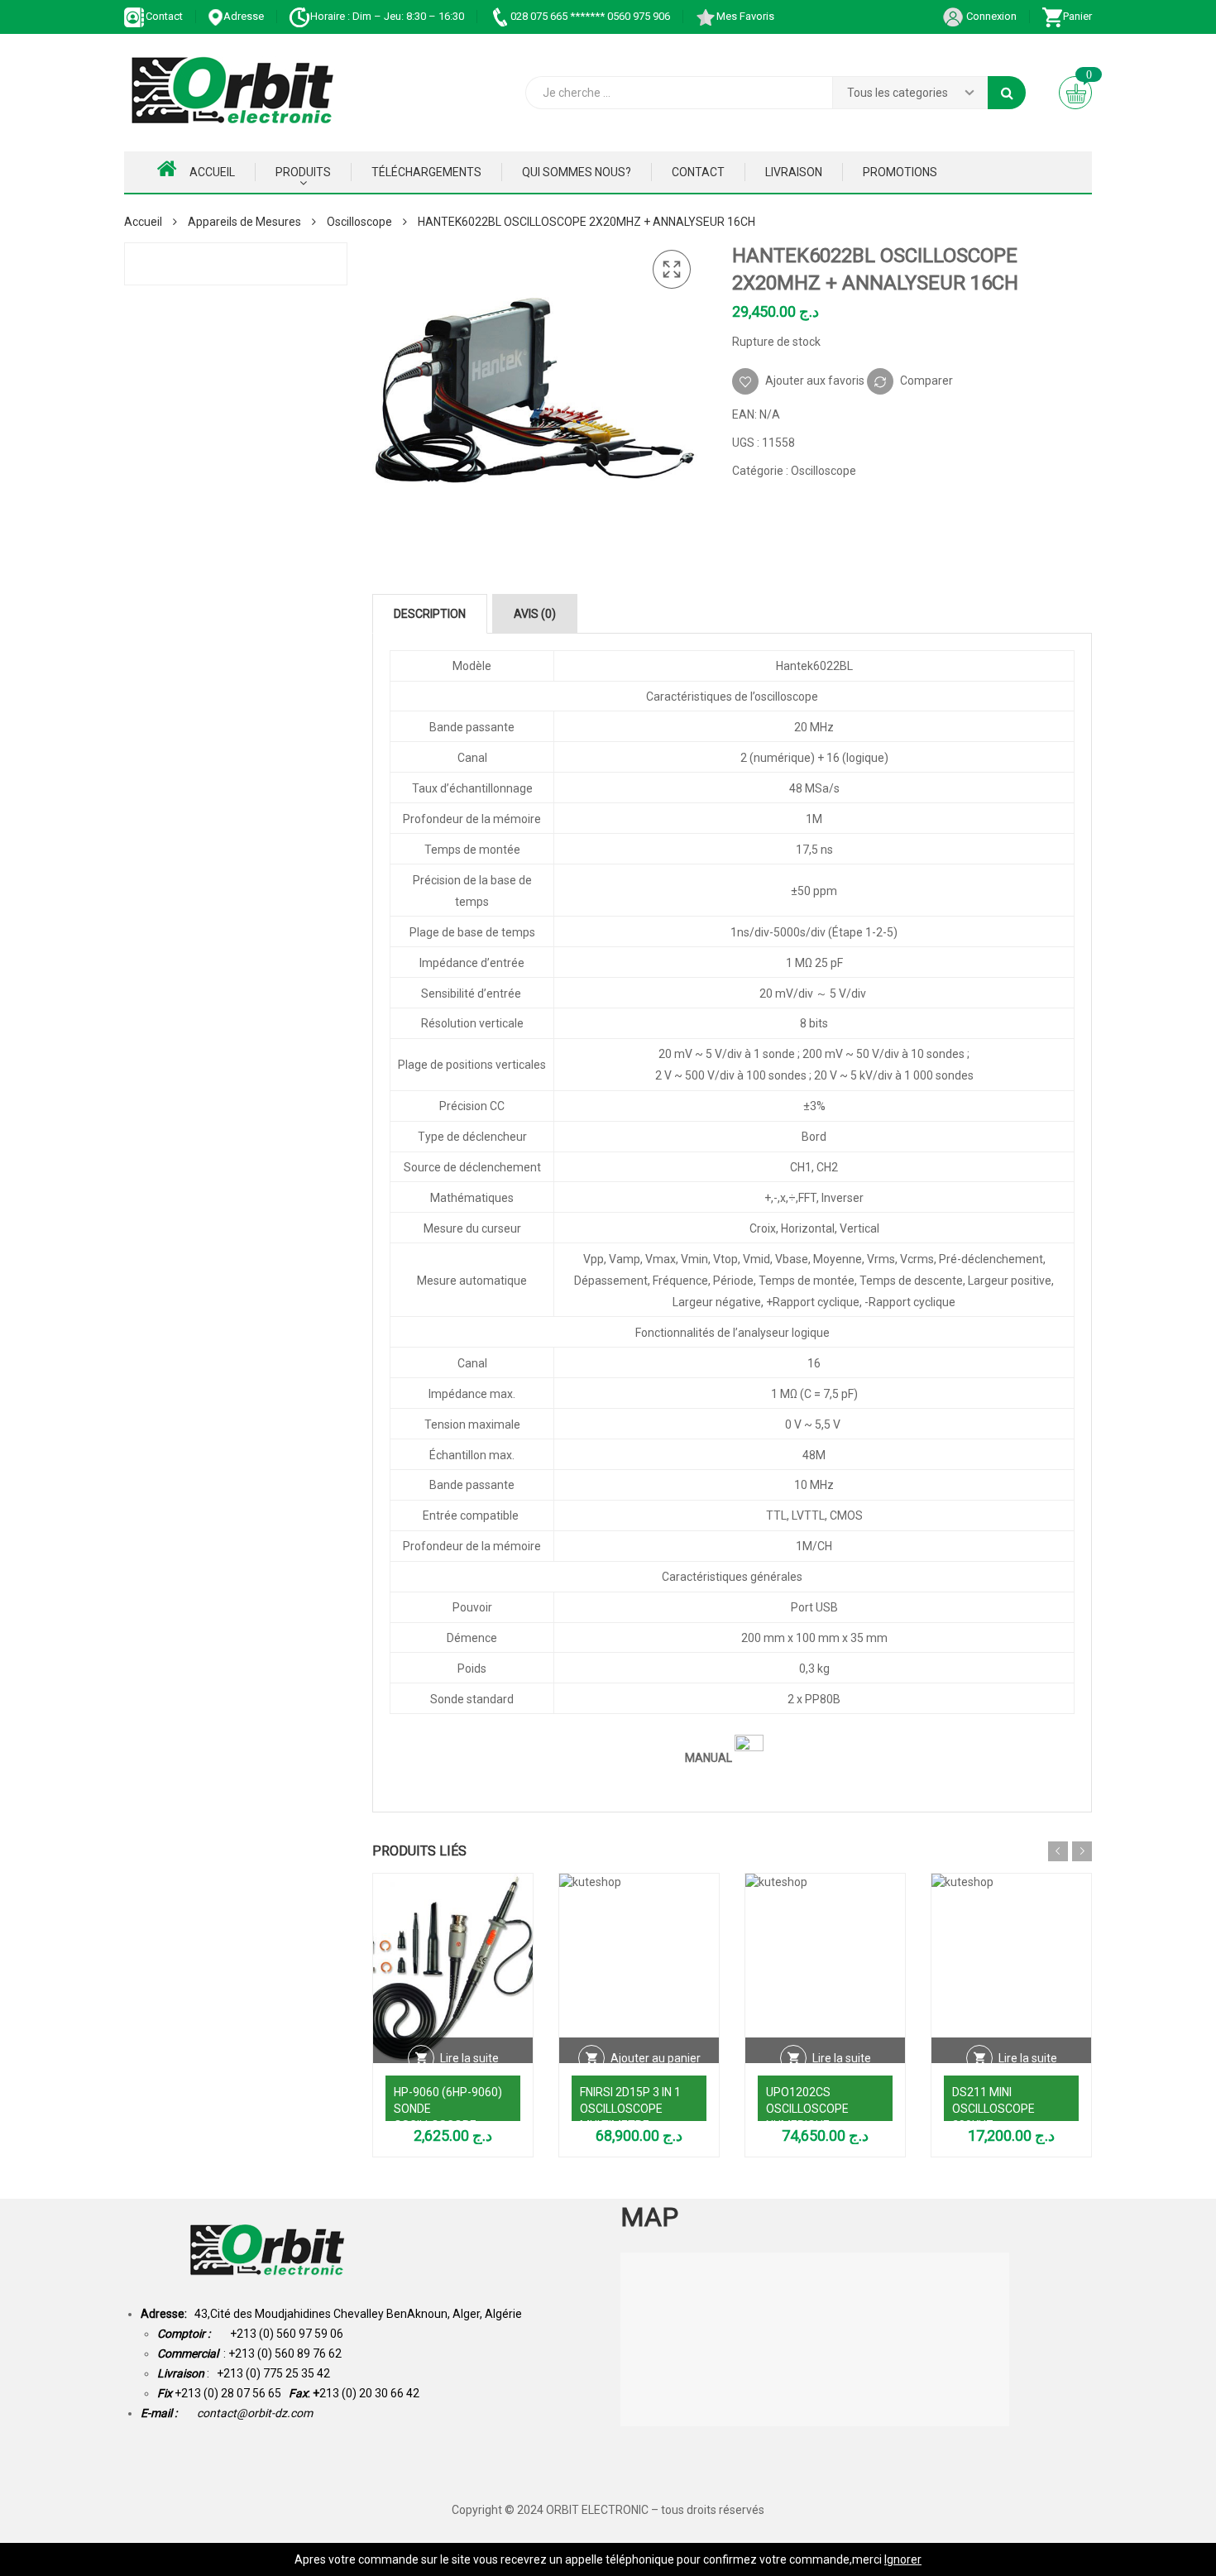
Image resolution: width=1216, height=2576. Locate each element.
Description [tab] (430, 614)
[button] (672, 270)
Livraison (794, 172)
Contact (164, 16)
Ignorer (903, 2559)
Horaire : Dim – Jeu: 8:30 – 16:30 (387, 16)
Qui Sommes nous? (577, 172)
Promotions (900, 172)
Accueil (212, 172)
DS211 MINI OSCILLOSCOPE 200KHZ (993, 2109)
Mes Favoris (745, 16)
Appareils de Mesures (244, 222)
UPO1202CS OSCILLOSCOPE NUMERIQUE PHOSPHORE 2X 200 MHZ (819, 2125)
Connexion (990, 16)
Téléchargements (426, 172)
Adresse (244, 16)
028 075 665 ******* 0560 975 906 (590, 16)
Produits (303, 172)
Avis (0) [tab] (535, 614)
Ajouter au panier (656, 2058)
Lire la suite (469, 2058)
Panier (1077, 16)
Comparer (926, 380)
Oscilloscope (359, 222)
